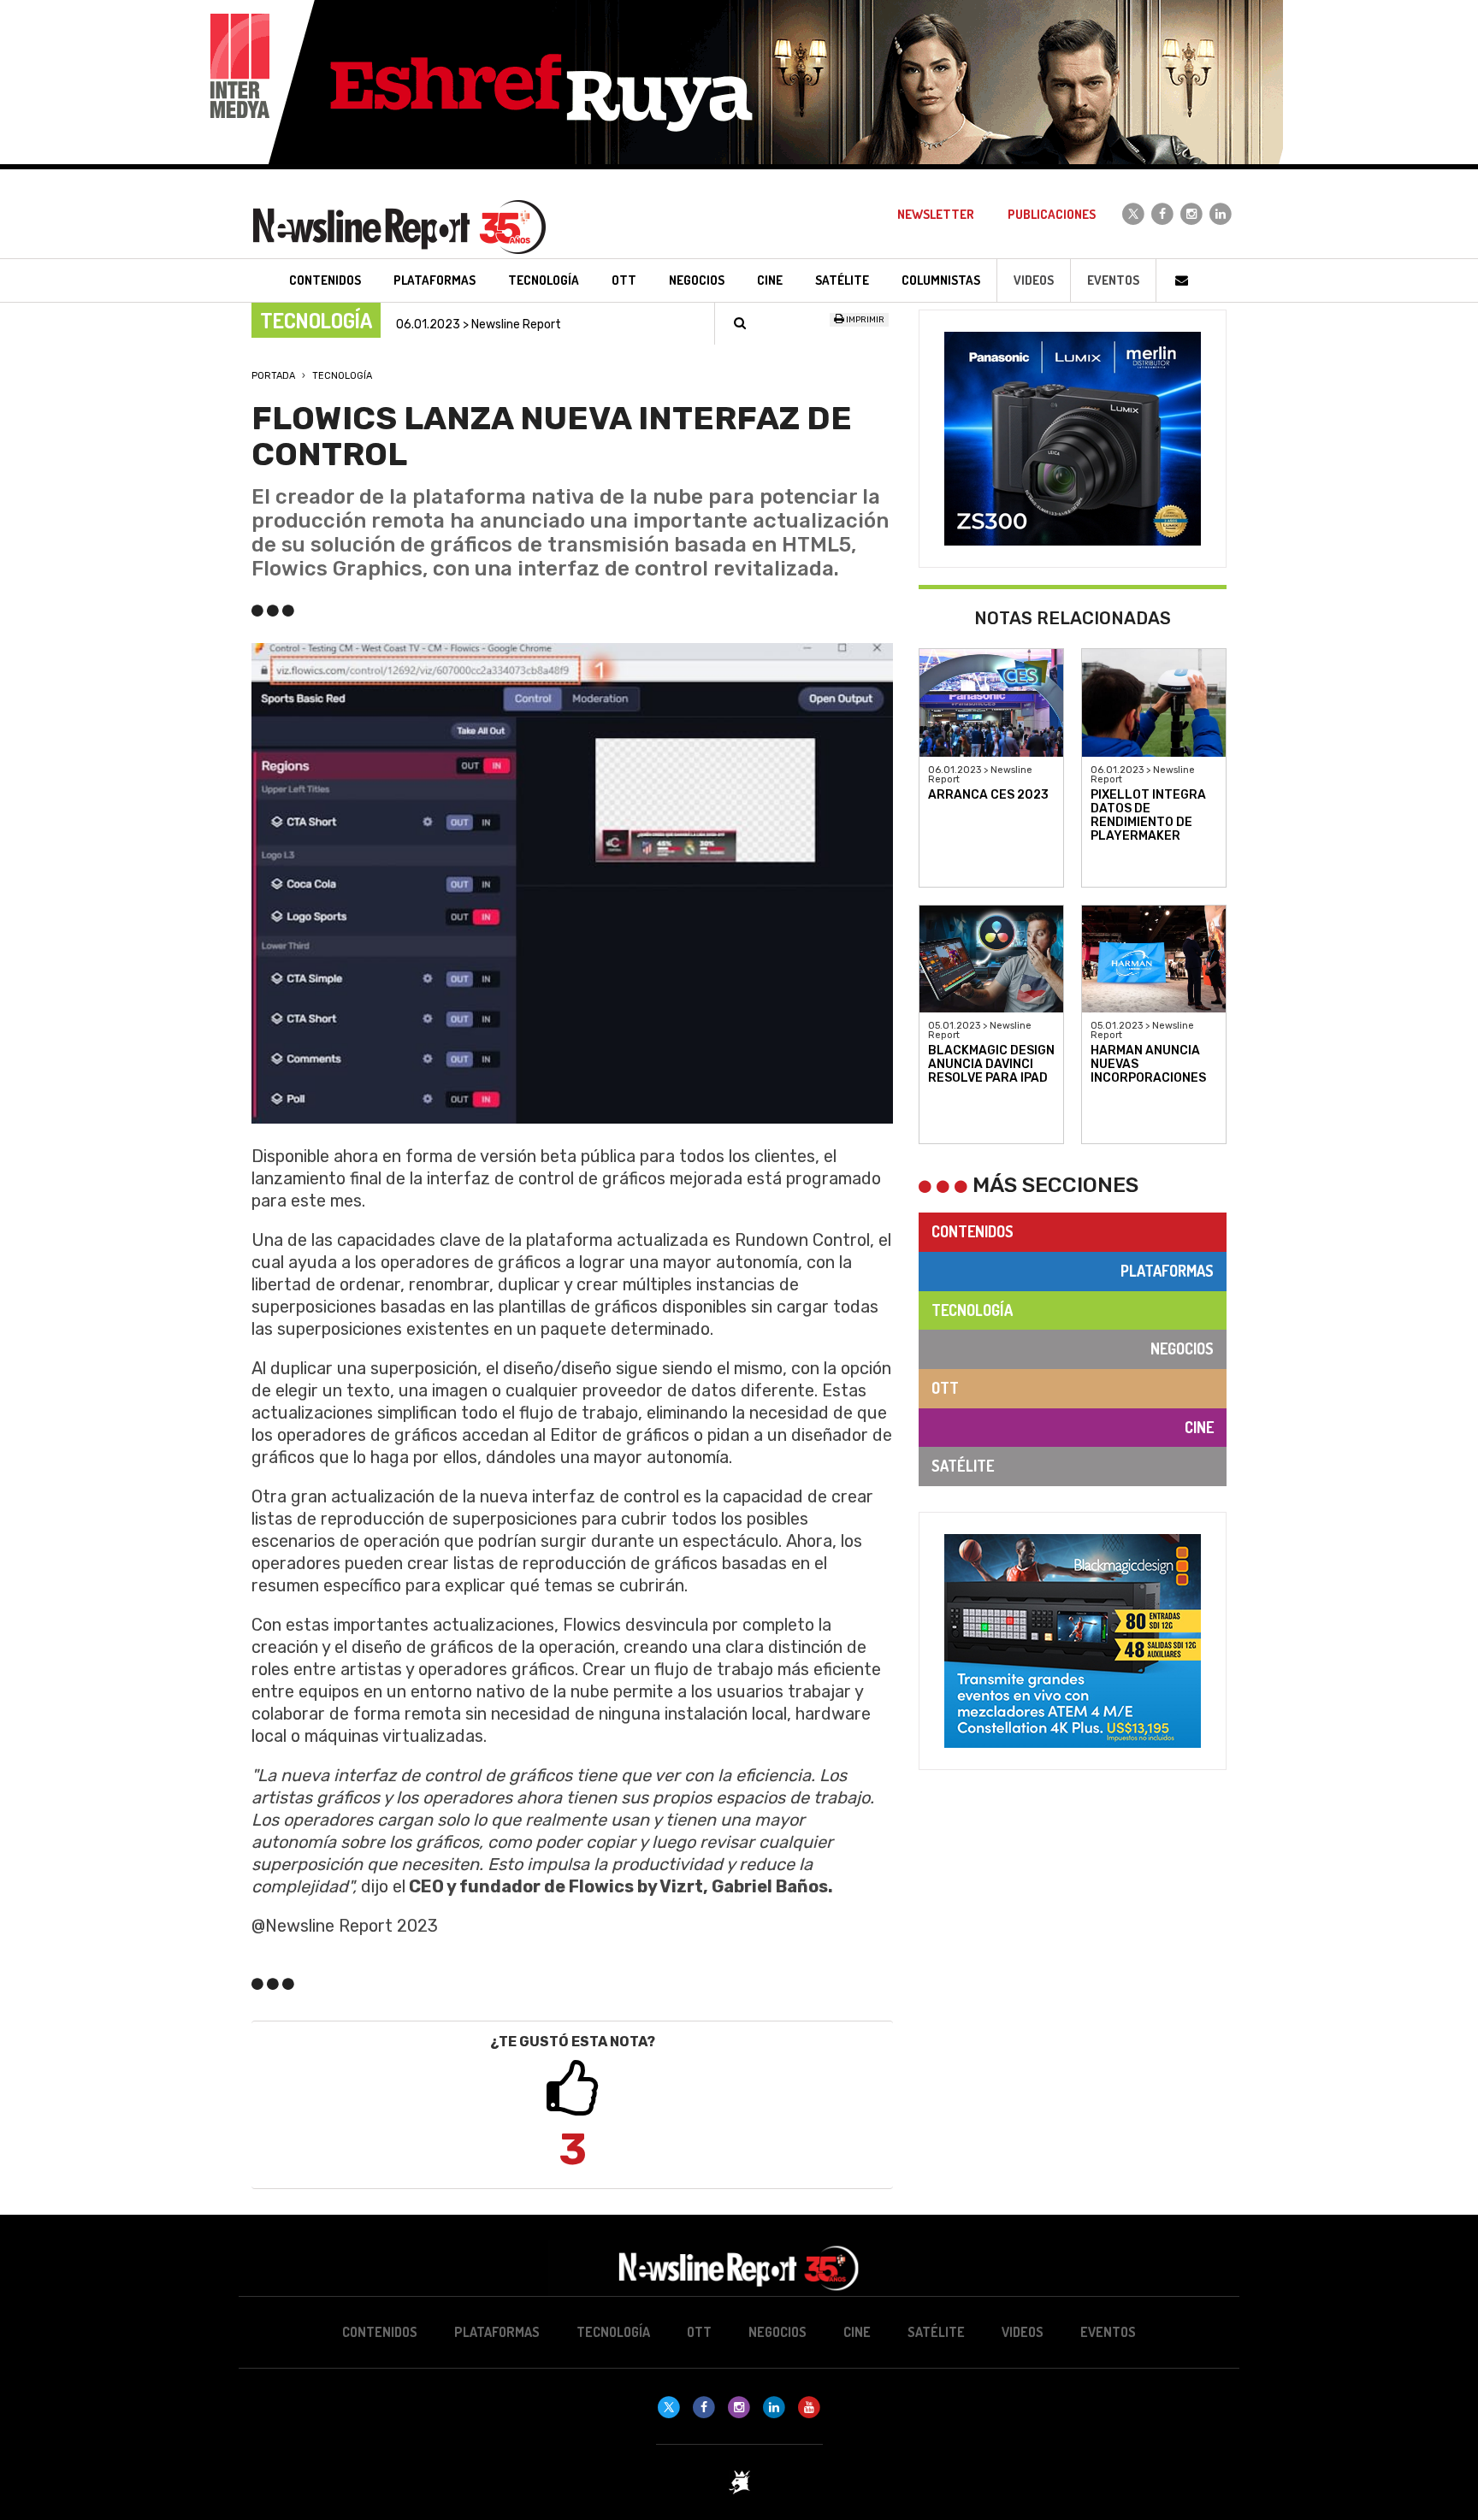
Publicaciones (1052, 214)
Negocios (1182, 1349)
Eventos (1113, 280)
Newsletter (936, 214)
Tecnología (342, 376)
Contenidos (973, 1231)
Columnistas (941, 280)
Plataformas (1167, 1271)
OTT (945, 1388)
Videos (1034, 280)
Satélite (963, 1466)
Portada (273, 376)
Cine (1199, 1427)
